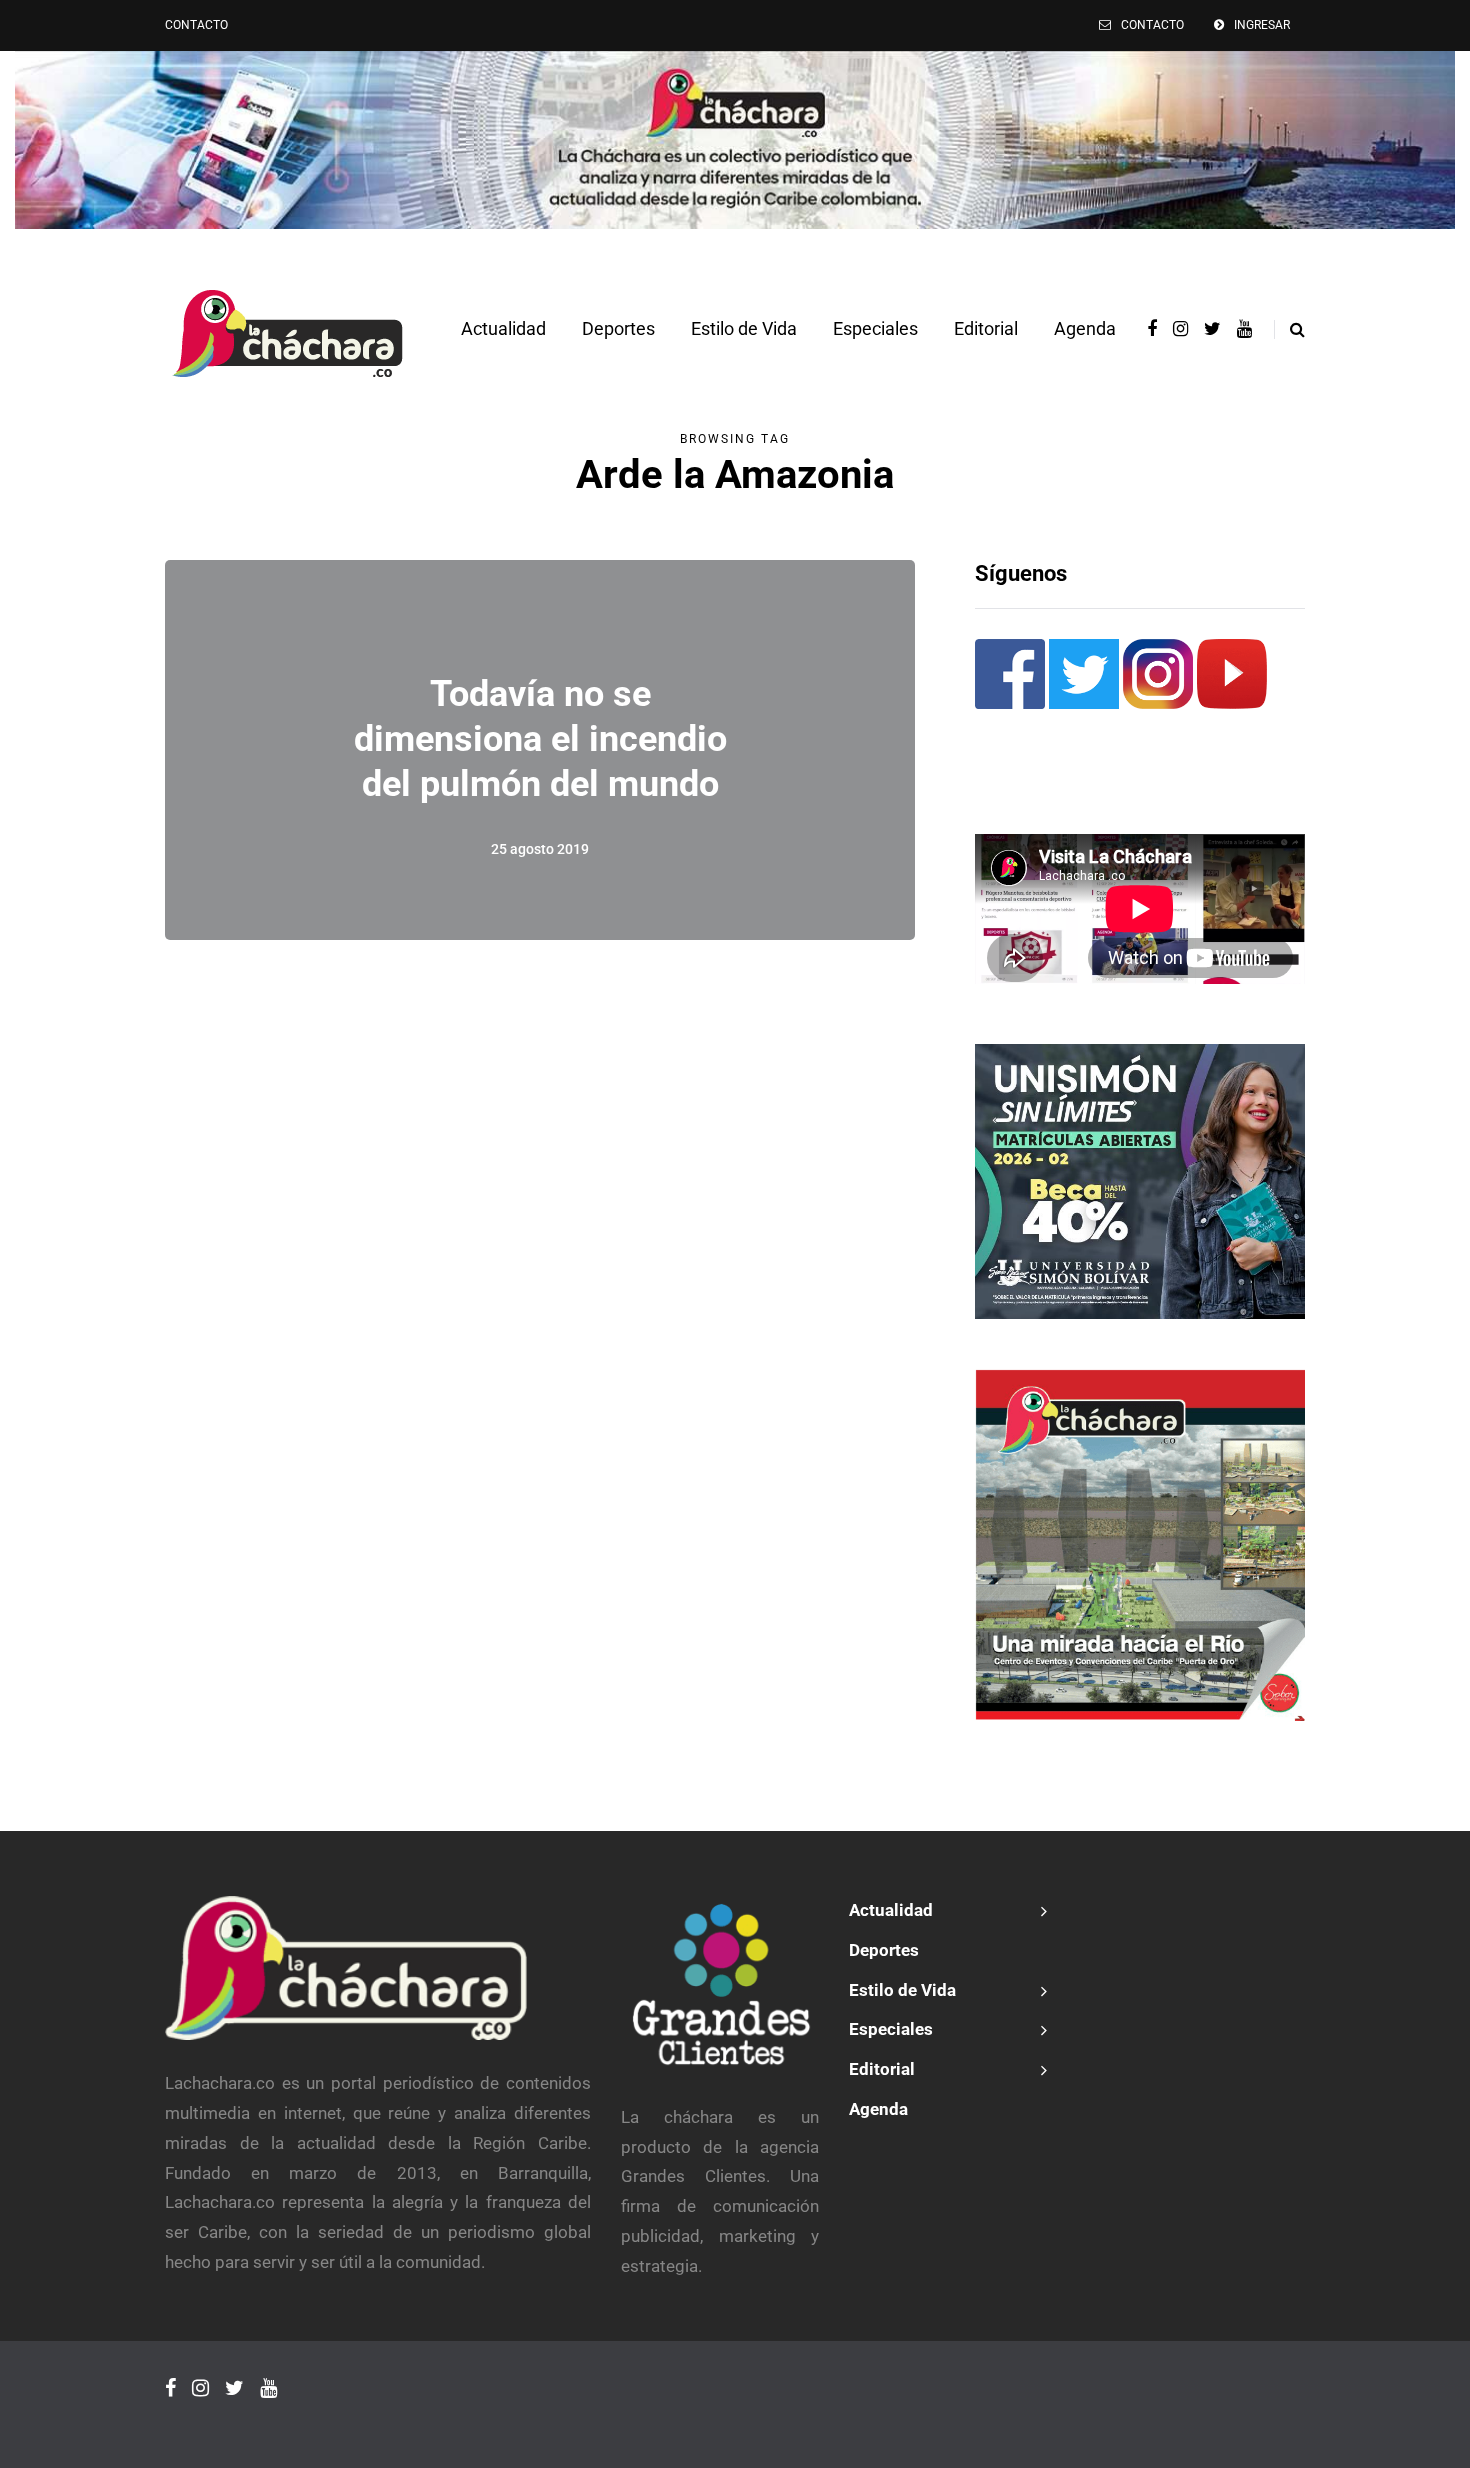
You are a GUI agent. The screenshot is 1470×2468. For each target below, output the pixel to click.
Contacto (196, 25)
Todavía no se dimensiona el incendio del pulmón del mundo (540, 739)
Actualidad (503, 328)
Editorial (986, 328)
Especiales (875, 328)
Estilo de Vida (744, 328)
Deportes (618, 328)
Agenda (1085, 328)
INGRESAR (1262, 25)
